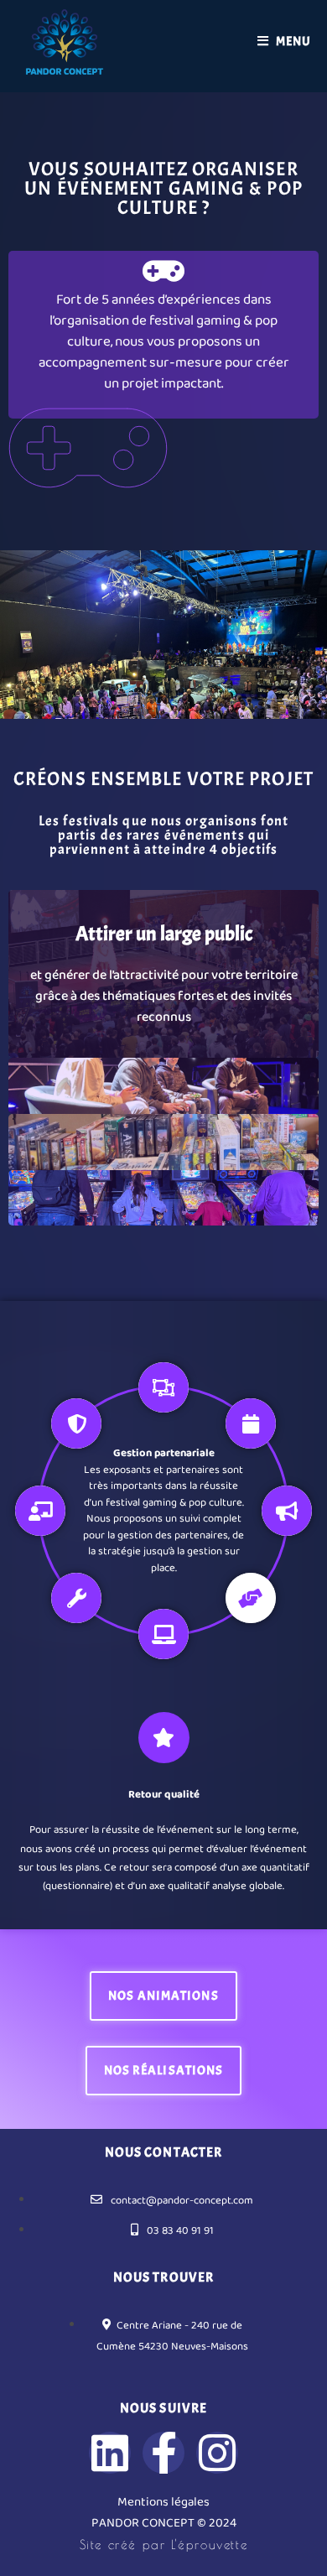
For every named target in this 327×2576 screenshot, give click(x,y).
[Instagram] (217, 2453)
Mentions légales (163, 2502)
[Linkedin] (110, 2453)
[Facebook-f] (163, 2453)
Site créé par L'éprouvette (164, 2545)
